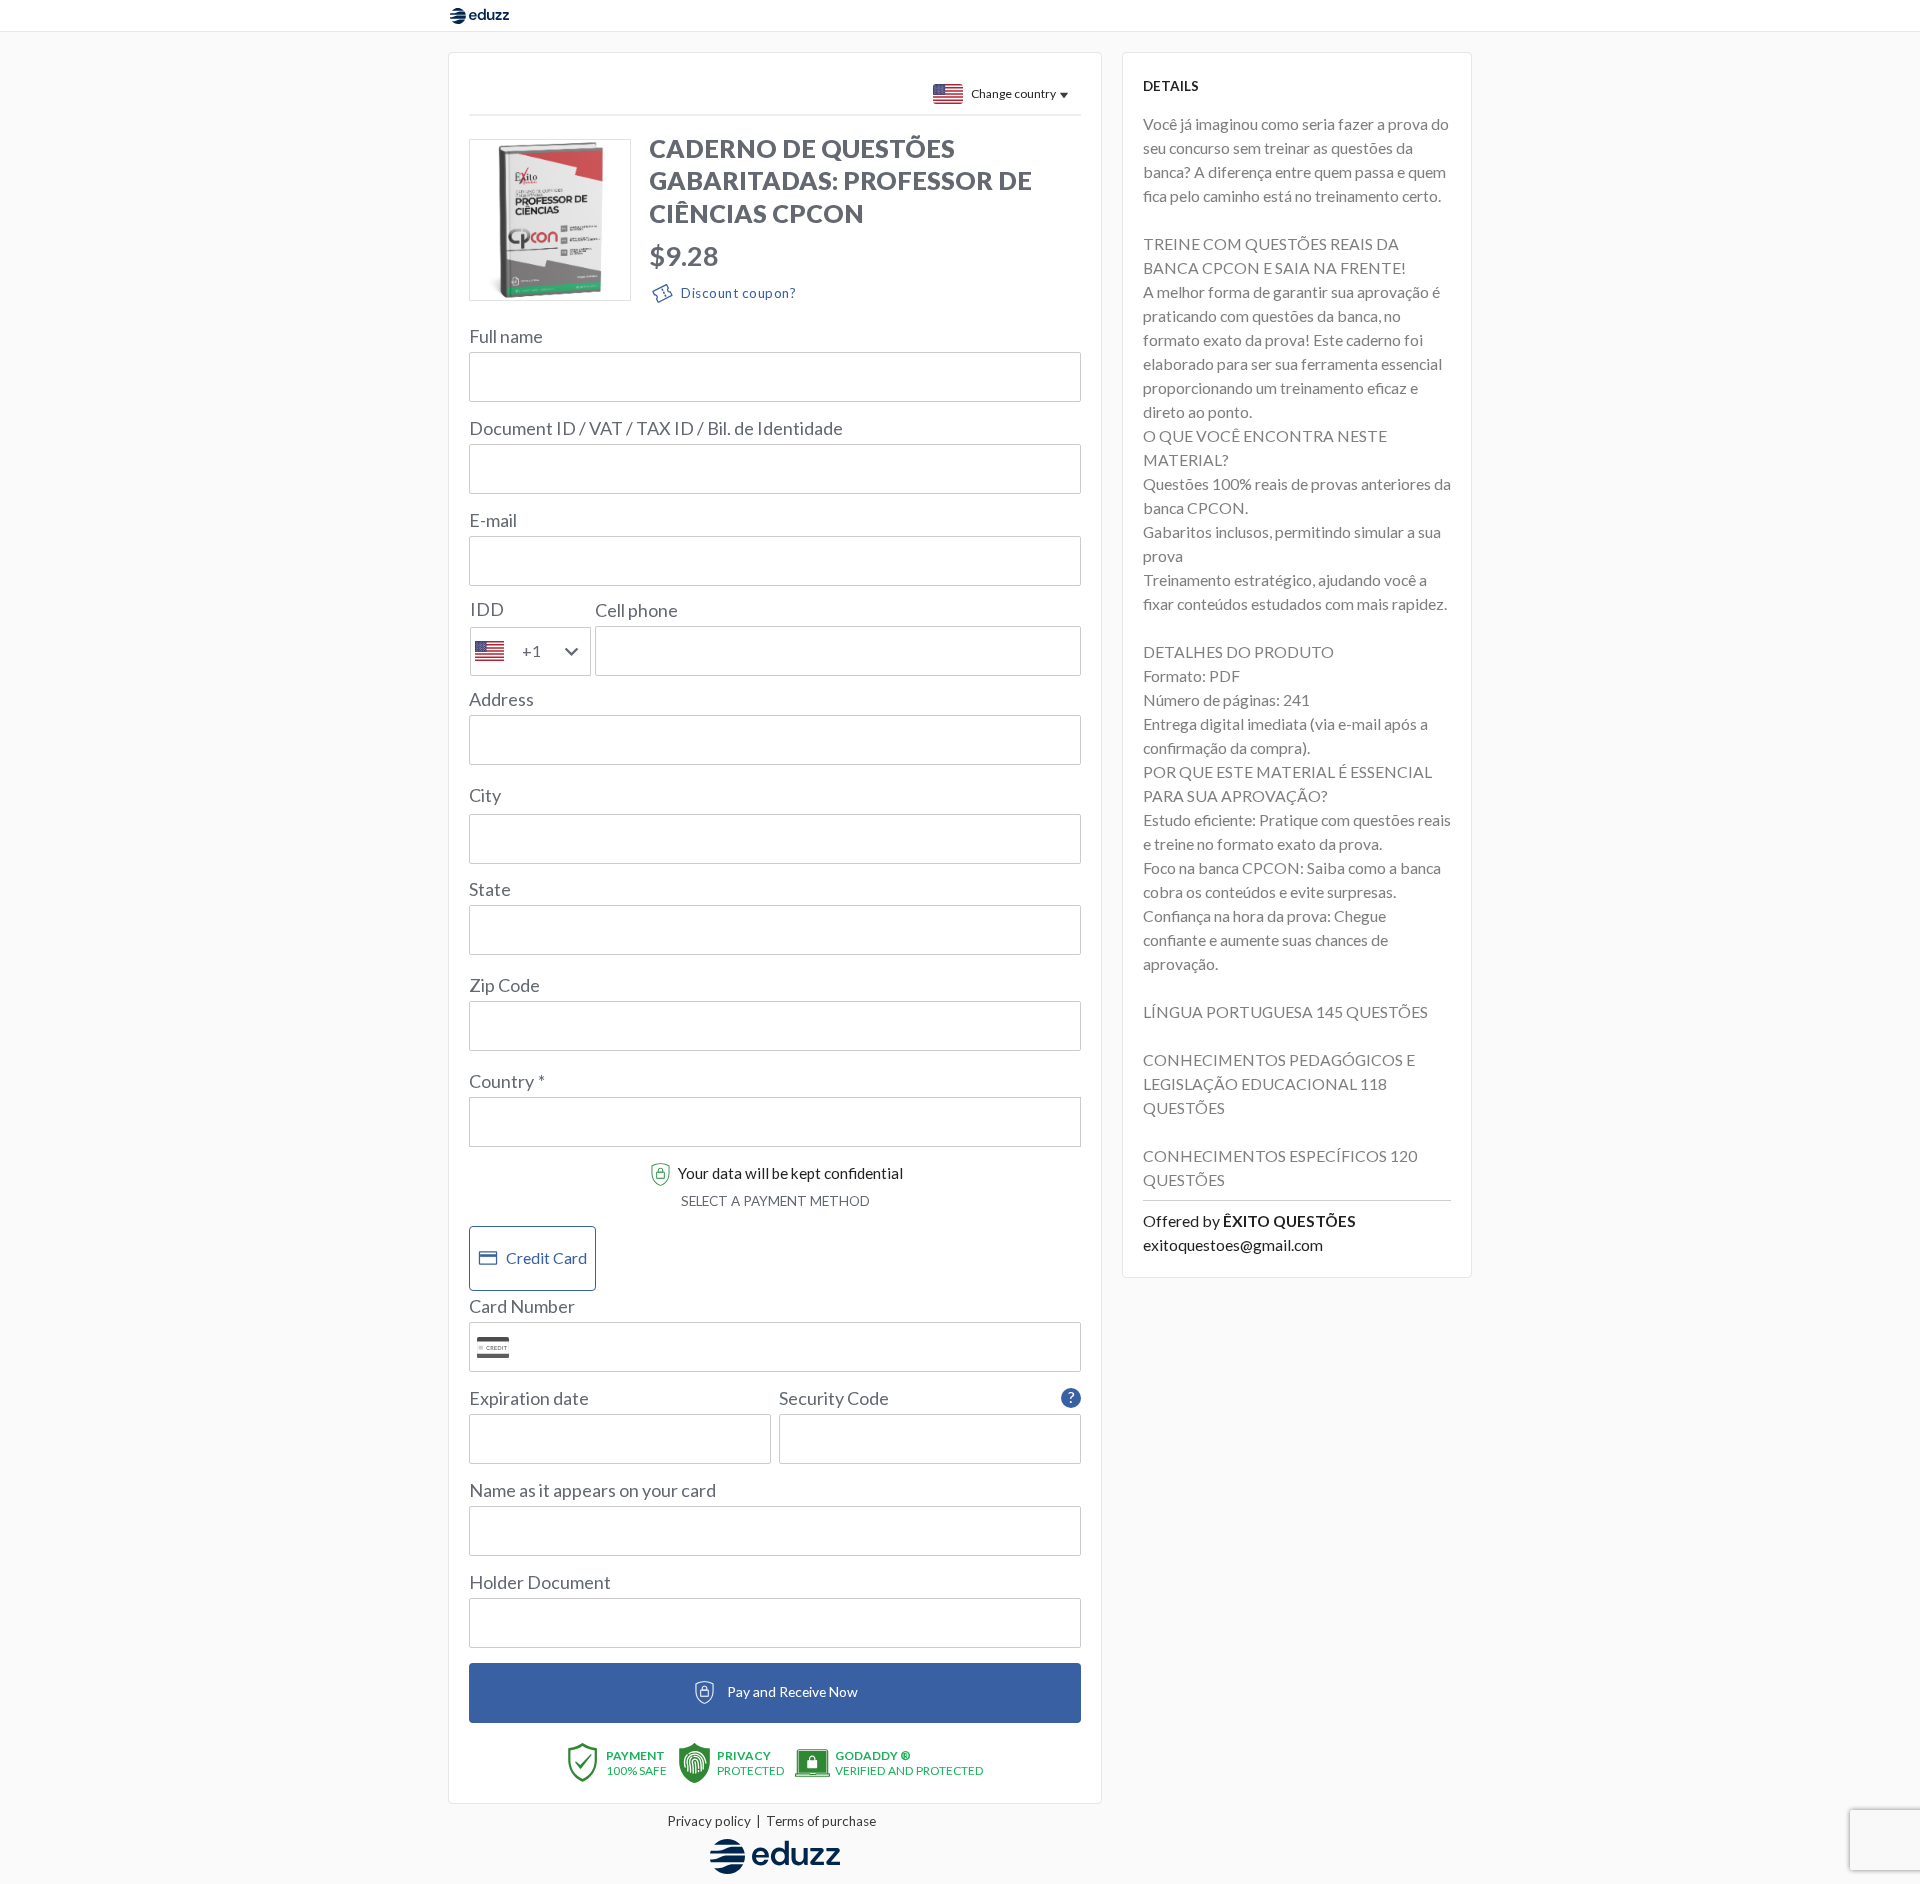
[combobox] (775, 1110)
